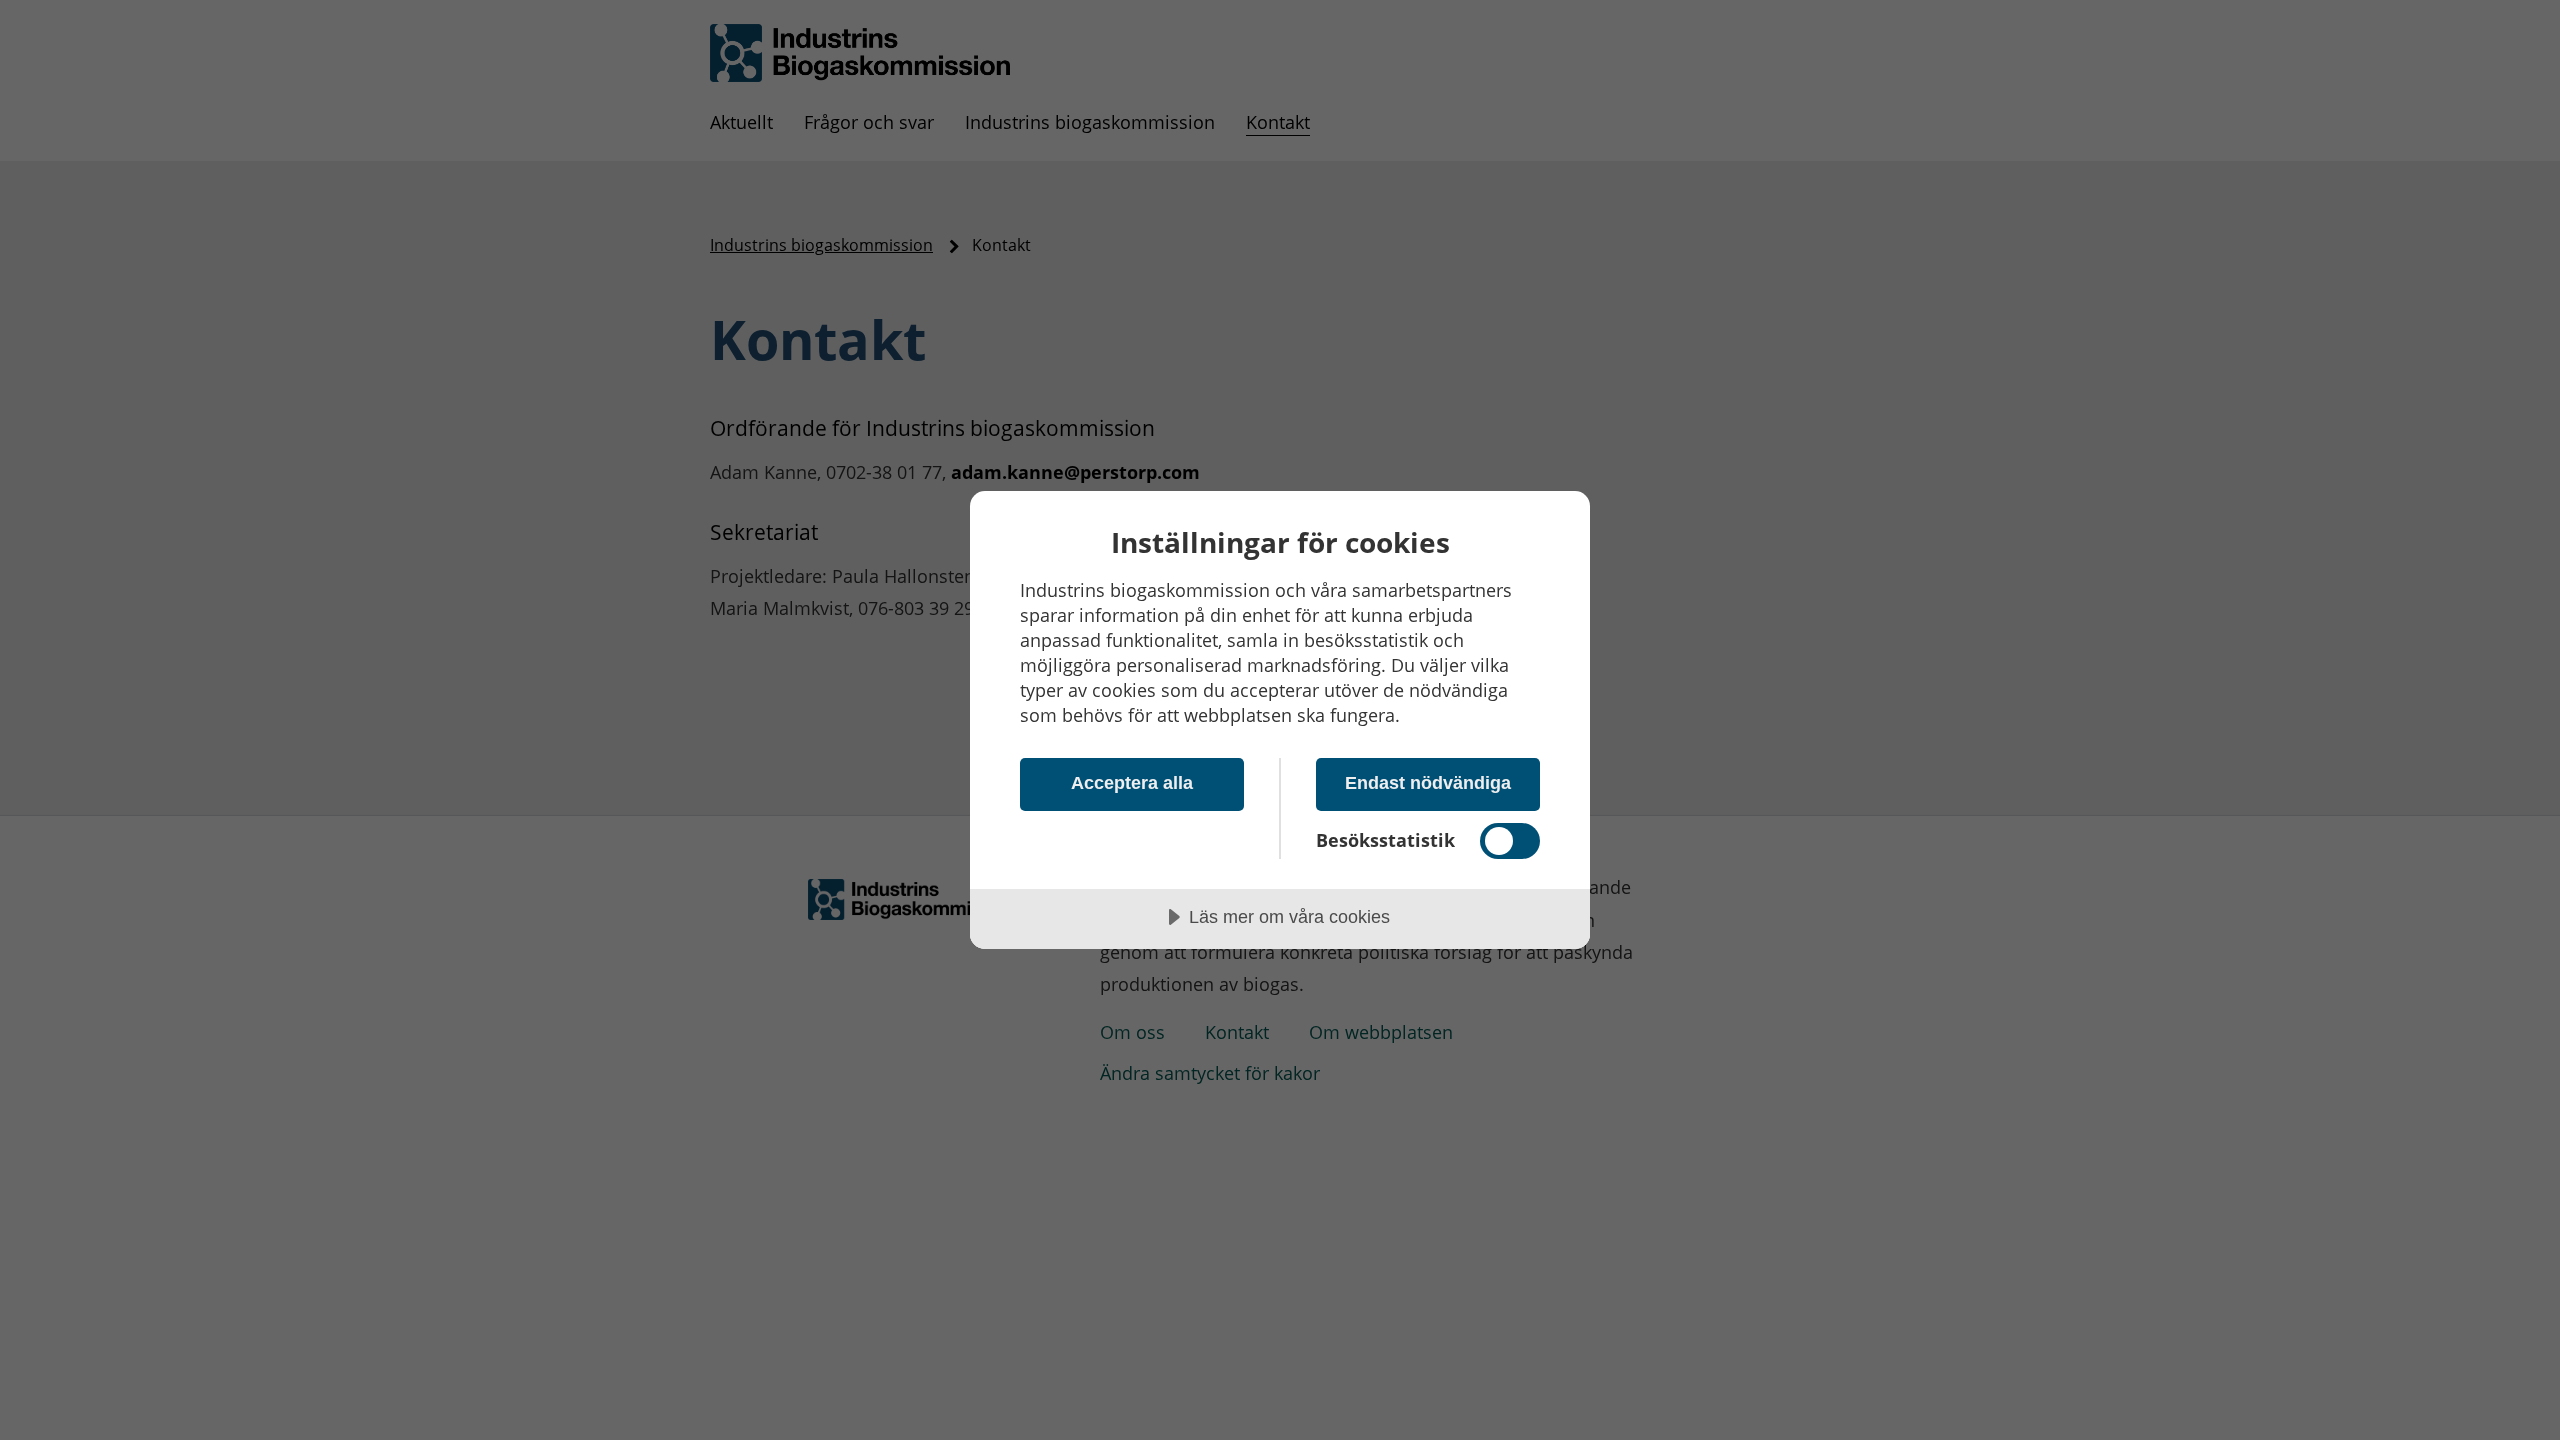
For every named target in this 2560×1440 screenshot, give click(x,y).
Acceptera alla (1132, 783)
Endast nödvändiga (1428, 783)
